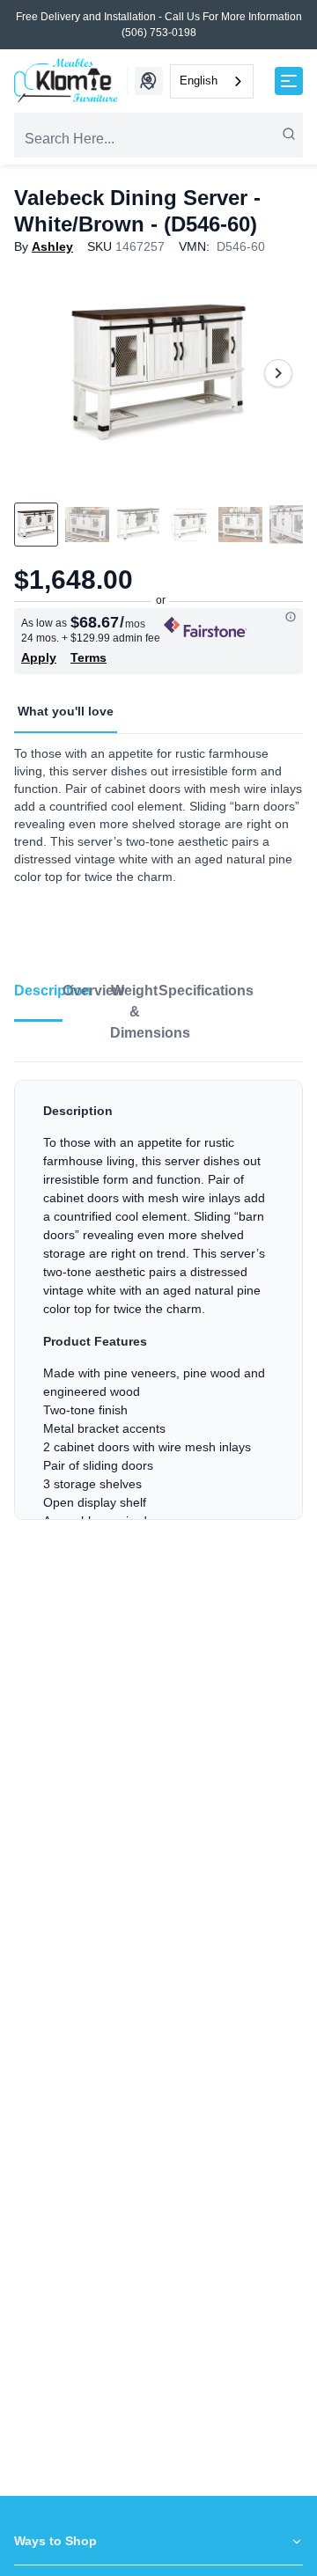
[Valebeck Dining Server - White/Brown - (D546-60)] (158, 373)
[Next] (278, 373)
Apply (39, 657)
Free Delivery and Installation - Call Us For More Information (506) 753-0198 (159, 25)
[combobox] (212, 81)
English (199, 81)
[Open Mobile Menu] (289, 81)
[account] (147, 81)
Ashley (52, 246)
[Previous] (39, 373)
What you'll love (66, 711)
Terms (88, 657)
